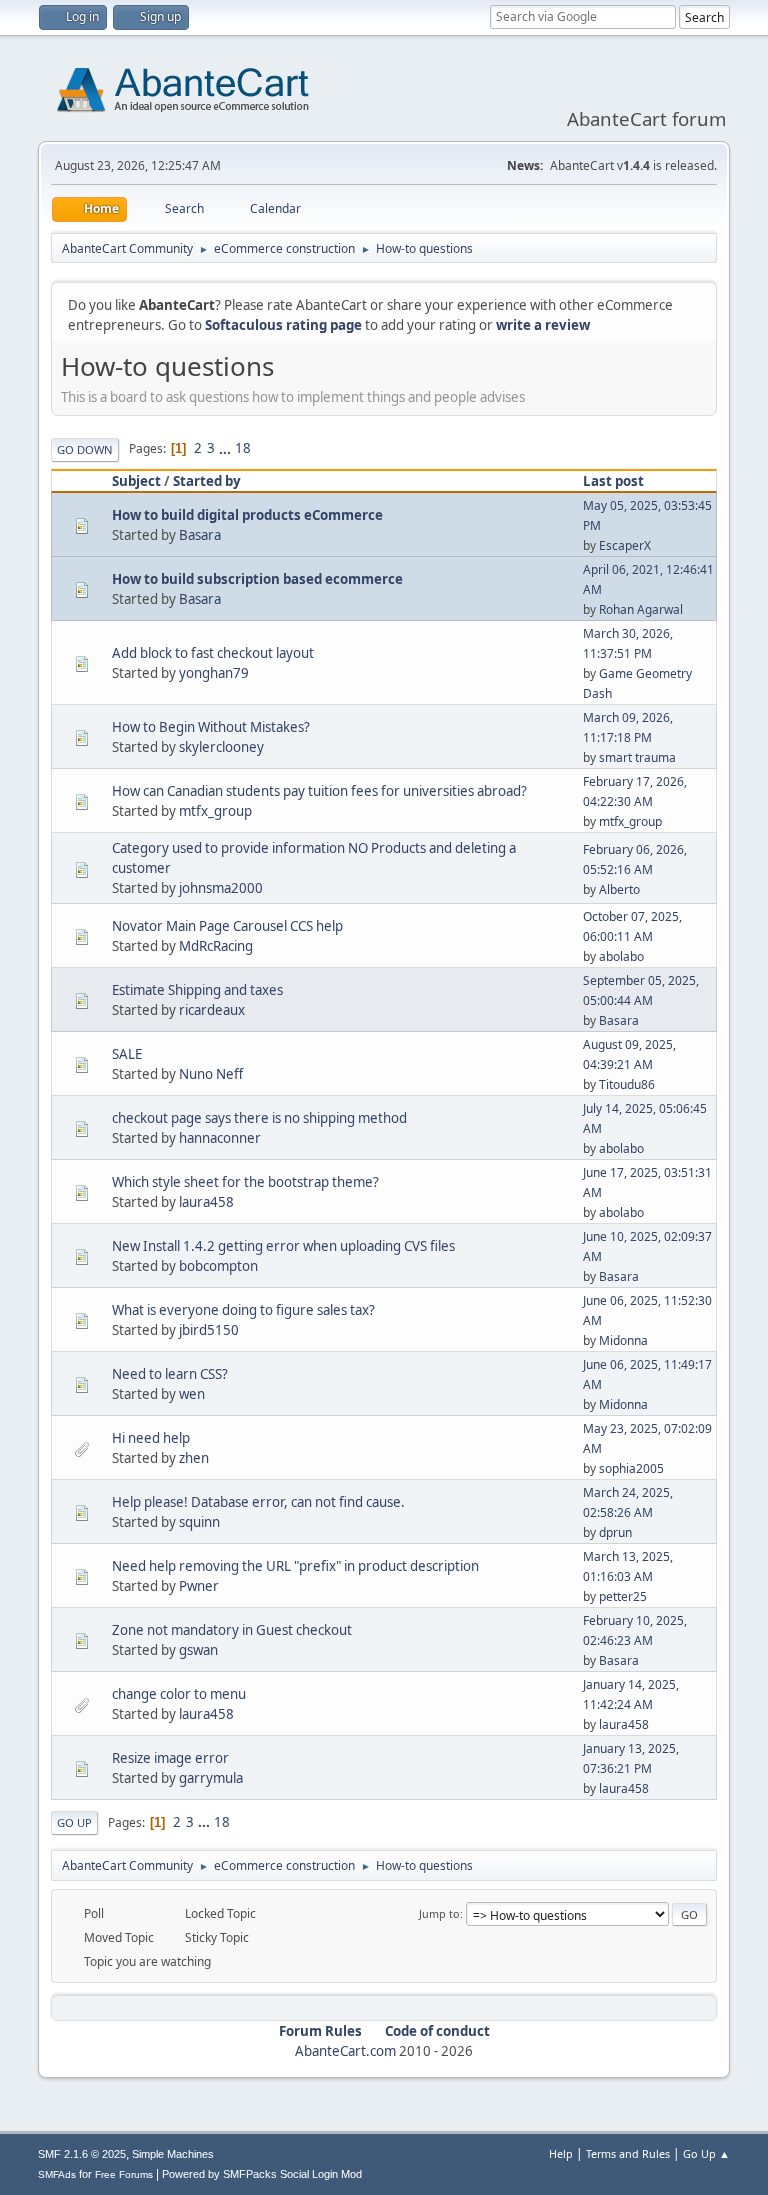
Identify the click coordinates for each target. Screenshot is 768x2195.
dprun (615, 1532)
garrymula (211, 1778)
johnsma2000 (221, 888)
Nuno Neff (211, 1074)
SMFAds (57, 2174)
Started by (207, 481)
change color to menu (179, 1694)
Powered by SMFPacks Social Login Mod (262, 2174)
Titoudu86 (627, 1084)
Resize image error (170, 1758)
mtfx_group (215, 811)
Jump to (439, 1913)
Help (561, 2153)
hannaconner (220, 1138)
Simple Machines (173, 2154)
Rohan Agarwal (641, 609)
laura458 (206, 1202)
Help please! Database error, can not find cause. (258, 1502)
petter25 (623, 1596)
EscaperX (625, 545)
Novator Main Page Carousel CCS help (227, 926)
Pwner (199, 1586)
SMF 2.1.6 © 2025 (82, 2154)
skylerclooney (221, 747)
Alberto (619, 889)
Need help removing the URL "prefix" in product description (295, 1566)
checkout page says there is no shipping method (259, 1118)
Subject (136, 481)
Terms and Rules (628, 2153)
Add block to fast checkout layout (213, 653)
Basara (200, 535)
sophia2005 (631, 1468)
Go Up (74, 1822)
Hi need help (151, 1438)
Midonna (623, 1340)
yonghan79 (214, 673)
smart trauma (637, 757)
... (226, 448)
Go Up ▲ (706, 2153)
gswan (198, 1650)
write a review (543, 325)
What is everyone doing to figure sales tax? (243, 1310)
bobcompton (218, 1266)
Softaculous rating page (283, 325)
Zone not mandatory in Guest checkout (232, 1630)
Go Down (85, 449)
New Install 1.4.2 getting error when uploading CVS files (283, 1246)
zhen (194, 1458)
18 (243, 448)
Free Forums (124, 2174)
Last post (613, 481)
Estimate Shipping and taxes (197, 990)
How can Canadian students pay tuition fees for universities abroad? (319, 791)
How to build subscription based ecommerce (257, 579)
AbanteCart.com (345, 2051)
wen (192, 1394)
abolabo (621, 956)
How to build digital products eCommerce (247, 515)
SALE (127, 1054)
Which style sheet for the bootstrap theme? (245, 1182)
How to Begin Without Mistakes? (211, 727)
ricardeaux (212, 1010)
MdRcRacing (216, 946)
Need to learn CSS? (170, 1374)
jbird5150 (209, 1330)
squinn (199, 1522)
